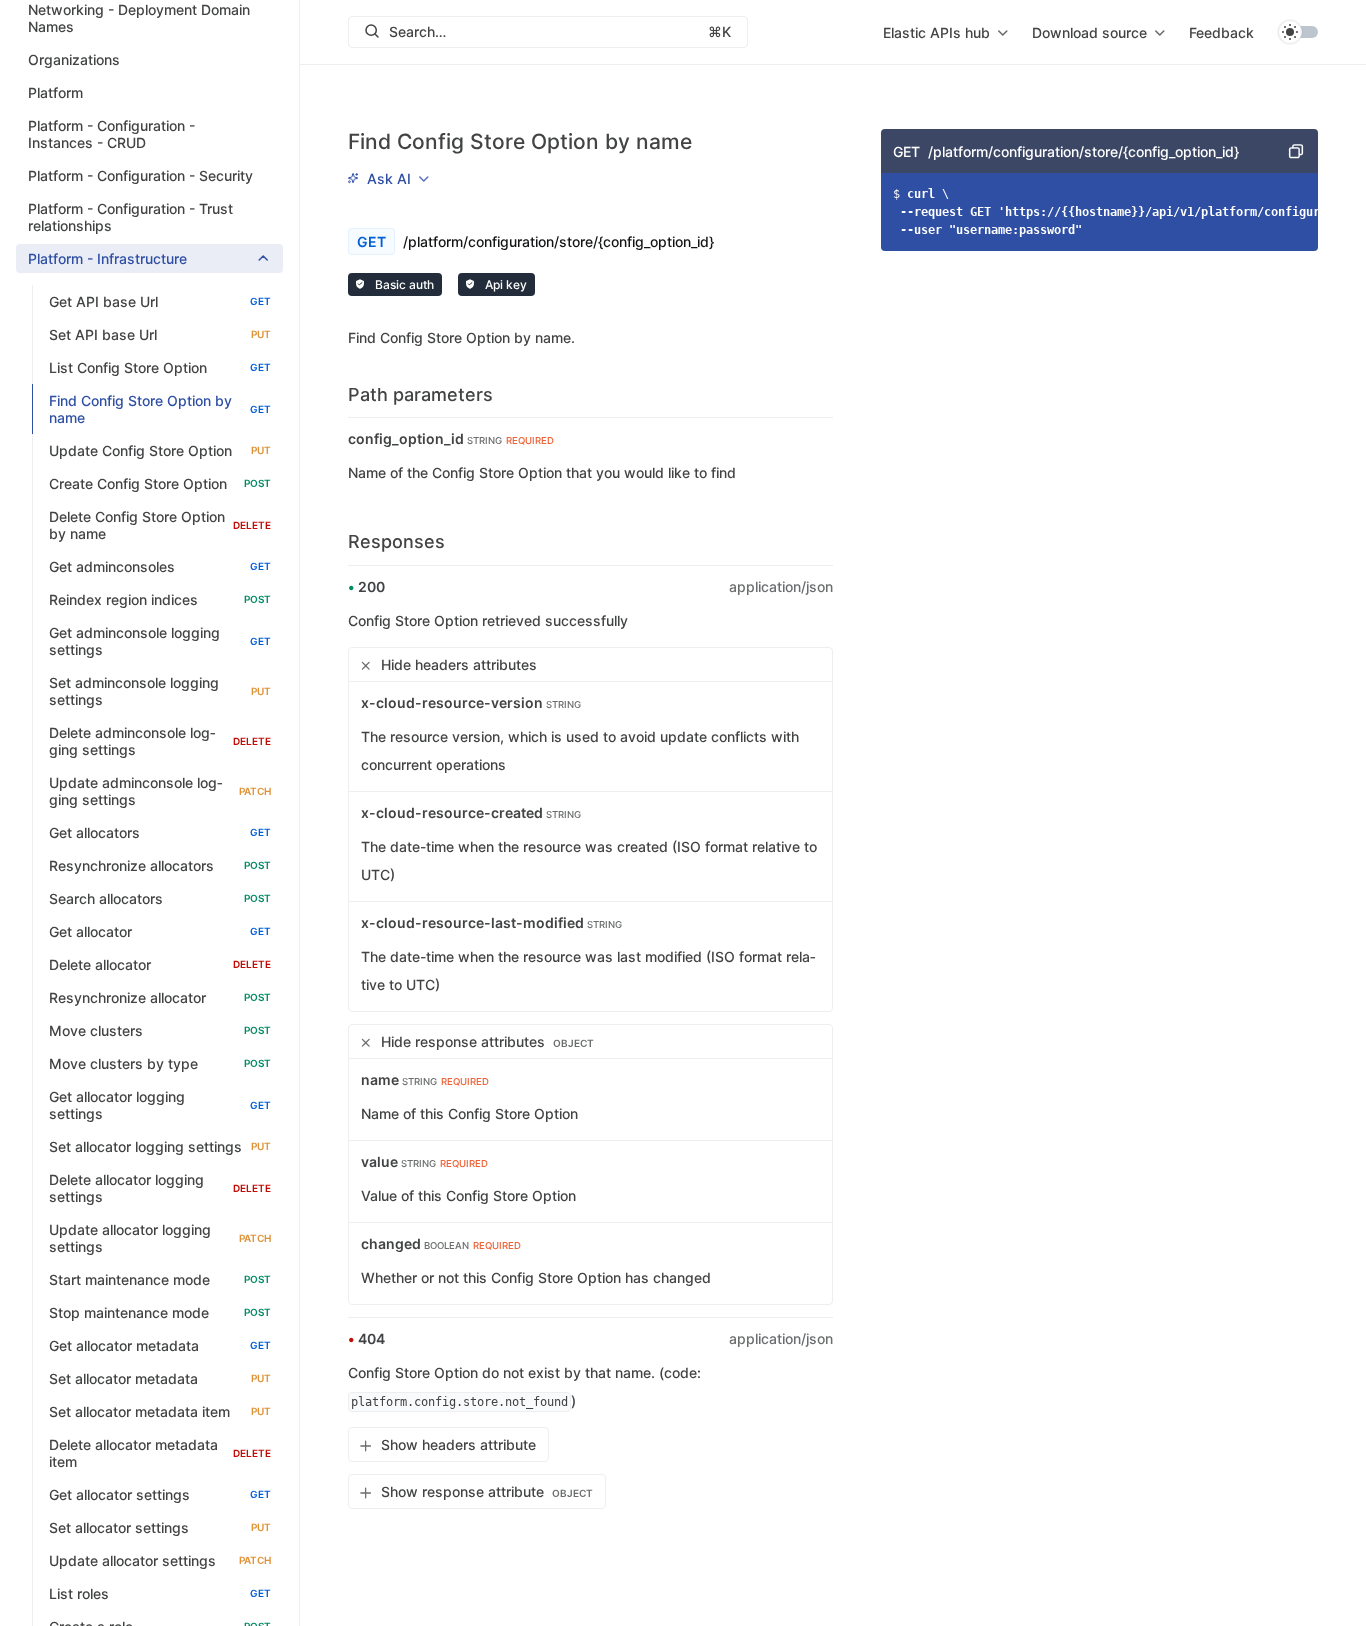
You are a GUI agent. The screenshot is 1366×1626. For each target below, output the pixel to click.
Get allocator (160, 931)
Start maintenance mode (160, 1279)
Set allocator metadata (160, 1378)
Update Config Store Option (160, 450)
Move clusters (160, 1030)
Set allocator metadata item (160, 1411)
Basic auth (403, 284)
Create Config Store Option (160, 483)
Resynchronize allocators (160, 865)
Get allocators (160, 832)
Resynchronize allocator (160, 997)
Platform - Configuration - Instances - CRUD (111, 134)
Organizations (74, 59)
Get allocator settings (160, 1494)
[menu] (945, 32)
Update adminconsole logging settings (160, 791)
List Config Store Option (160, 367)
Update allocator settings (160, 1560)
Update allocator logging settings (160, 1238)
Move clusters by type (160, 1063)
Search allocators (160, 898)
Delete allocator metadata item (160, 1453)
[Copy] (1296, 151)
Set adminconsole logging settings (160, 691)
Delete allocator (160, 964)
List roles (160, 1593)
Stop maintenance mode (160, 1312)
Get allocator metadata (160, 1345)
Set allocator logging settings (160, 1146)
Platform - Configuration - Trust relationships (130, 217)
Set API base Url (160, 334)
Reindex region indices (160, 599)
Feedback (1221, 32)
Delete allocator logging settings (160, 1188)
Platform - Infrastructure (107, 258)
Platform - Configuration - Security (140, 175)
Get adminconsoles (160, 566)
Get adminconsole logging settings (160, 641)
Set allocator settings (160, 1527)
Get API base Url (160, 301)
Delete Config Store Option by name (160, 525)
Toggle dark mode (1298, 32)
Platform (55, 92)
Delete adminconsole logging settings (160, 741)
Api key (504, 284)
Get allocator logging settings (160, 1105)
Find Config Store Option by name (160, 409)
